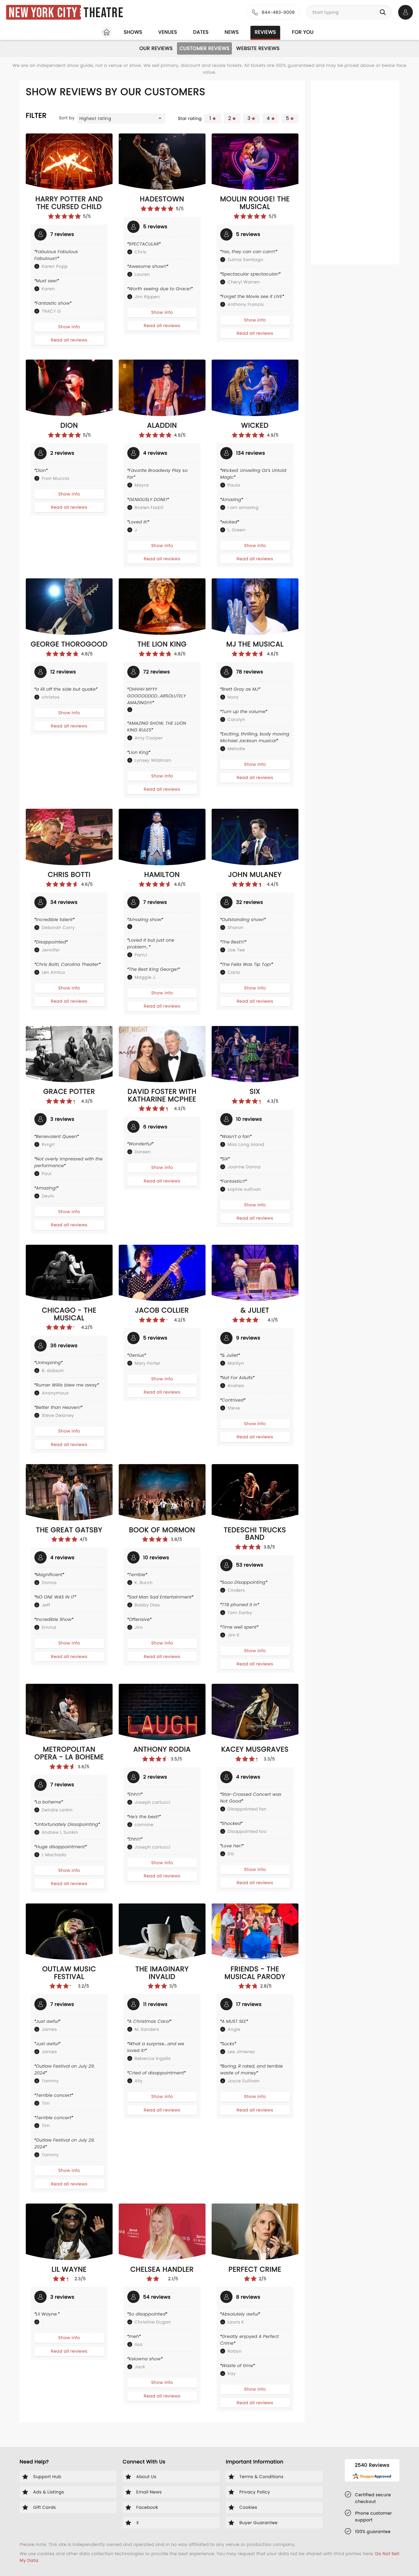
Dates (201, 32)
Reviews (265, 32)
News (232, 32)
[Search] (384, 12)
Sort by (67, 118)
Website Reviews (258, 48)
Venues (168, 32)
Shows (133, 32)
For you (303, 32)
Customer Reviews (204, 48)
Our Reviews (156, 48)
